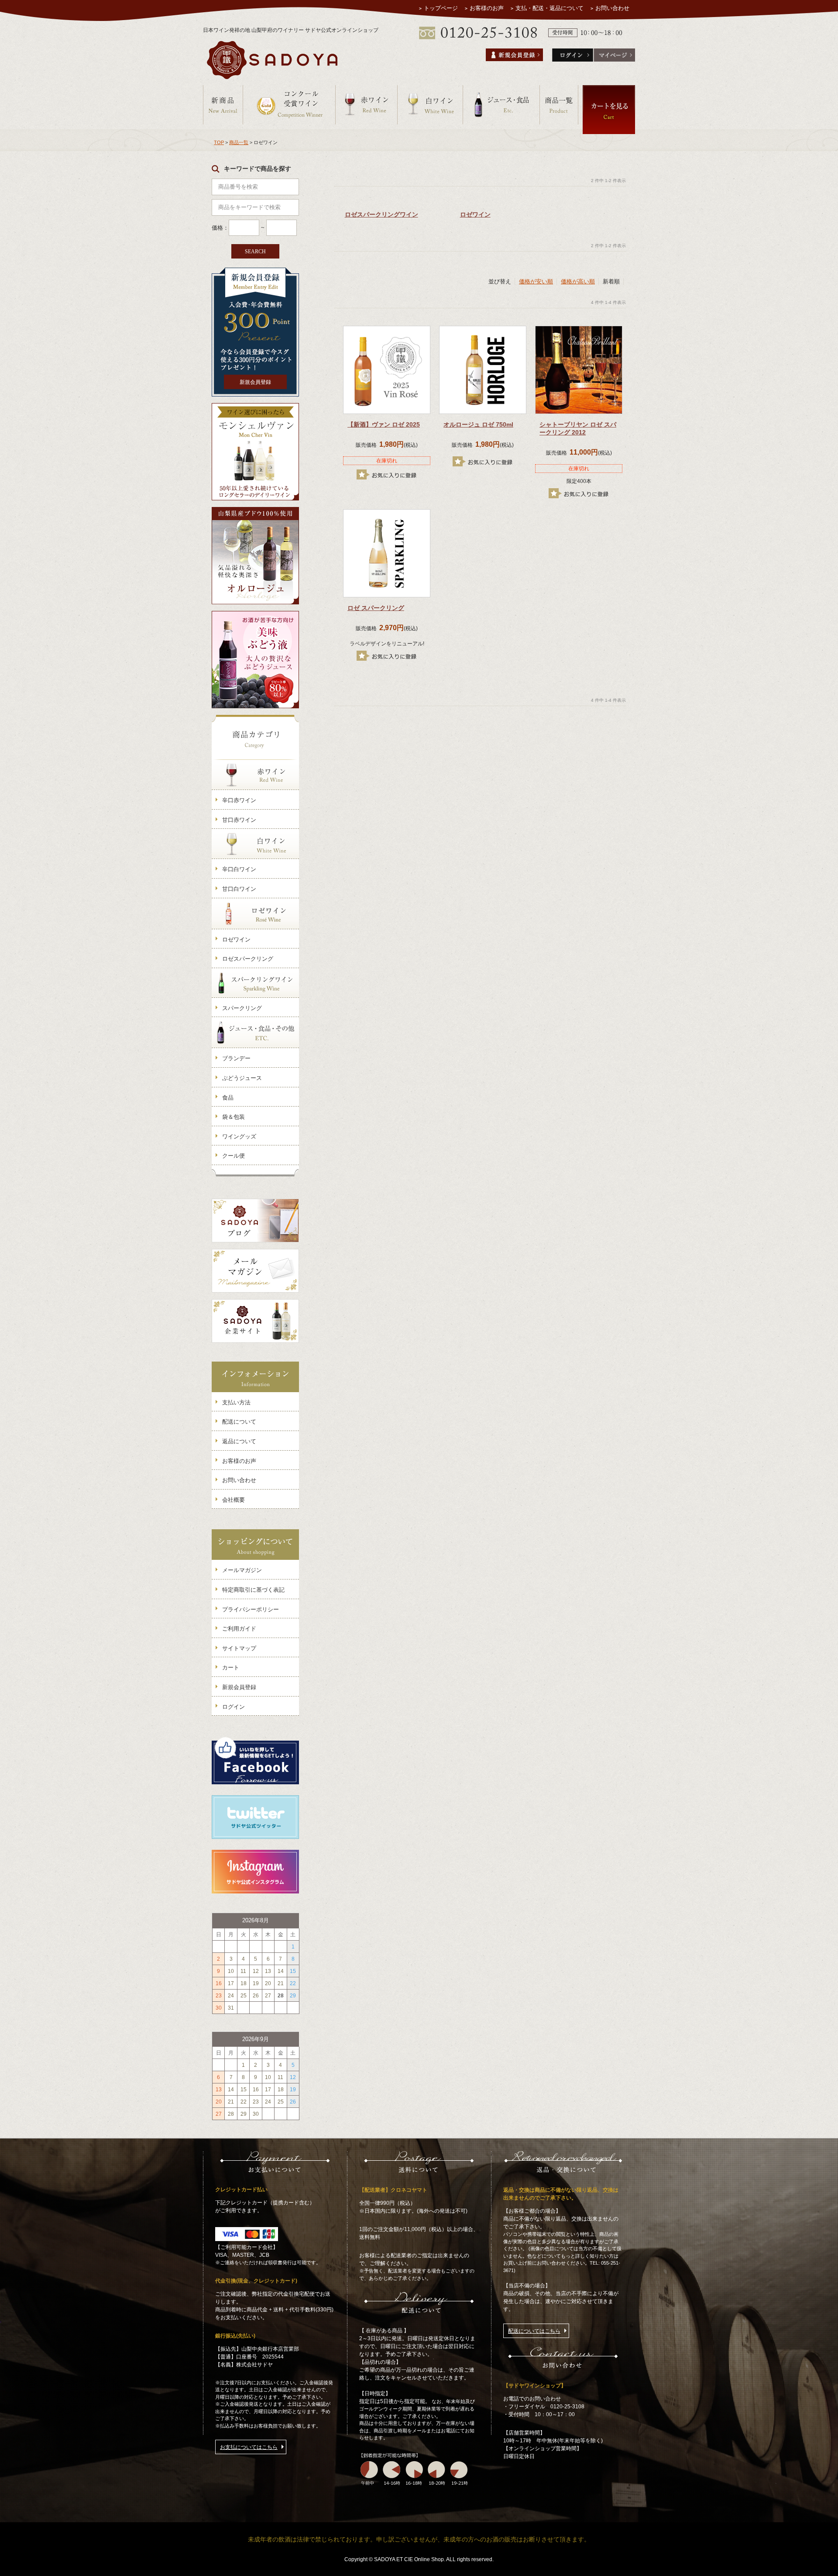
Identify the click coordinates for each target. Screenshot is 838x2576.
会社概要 (234, 1500)
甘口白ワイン (239, 889)
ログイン (234, 1707)
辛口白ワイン (239, 869)
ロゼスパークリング (248, 959)
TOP (219, 142)
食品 (228, 1098)
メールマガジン (242, 1570)
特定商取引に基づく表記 (253, 1590)
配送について (239, 1422)
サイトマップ (239, 1648)
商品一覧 (239, 142)
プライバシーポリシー (251, 1609)
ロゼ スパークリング (376, 608)
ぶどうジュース (242, 1078)
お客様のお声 (487, 8)
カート (231, 1667)
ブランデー (236, 1058)
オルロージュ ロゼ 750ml (478, 424)
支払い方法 (236, 1402)
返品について (239, 1441)
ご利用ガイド (239, 1629)
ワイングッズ (239, 1136)
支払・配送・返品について (550, 8)
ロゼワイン (236, 940)
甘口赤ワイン (239, 820)
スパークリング (242, 1008)
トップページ (441, 8)
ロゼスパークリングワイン (381, 214)
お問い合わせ (612, 8)
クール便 (234, 1156)
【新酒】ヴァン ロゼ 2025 (384, 424)
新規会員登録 (255, 382)
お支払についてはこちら (249, 2447)
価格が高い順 (578, 281)
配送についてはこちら (534, 2331)
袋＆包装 (234, 1117)
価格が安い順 (536, 281)
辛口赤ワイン (239, 800)
